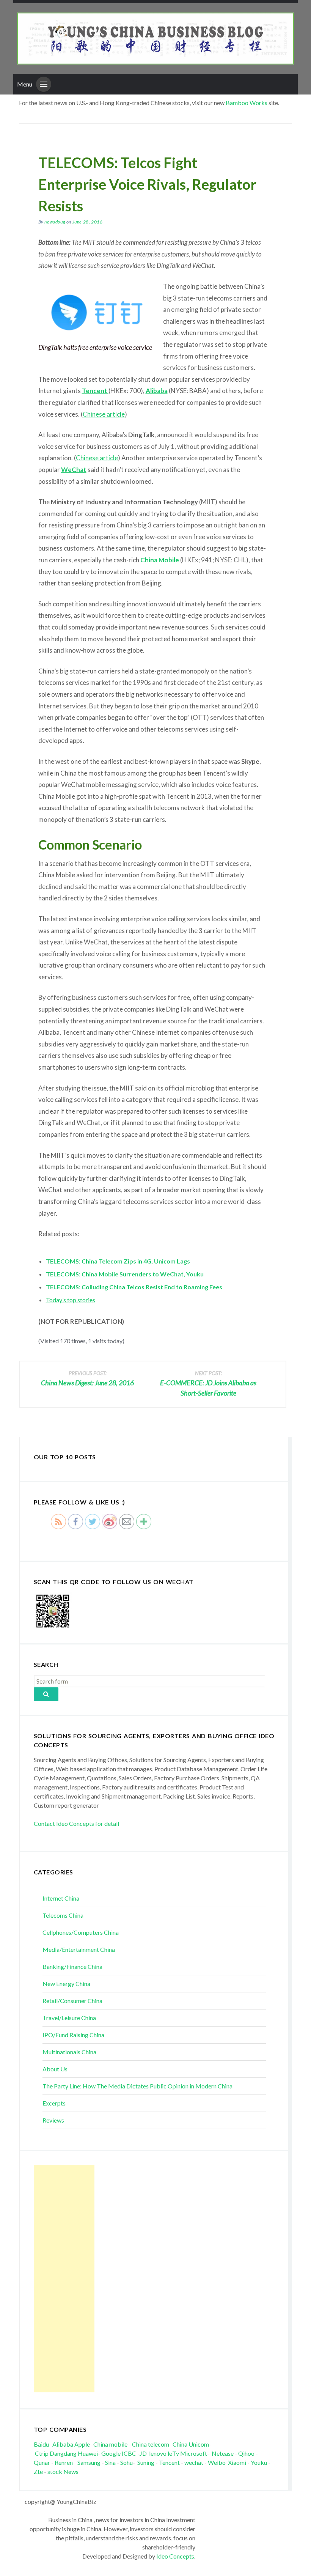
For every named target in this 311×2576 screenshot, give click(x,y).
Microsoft (194, 2453)
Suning (146, 2462)
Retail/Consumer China (72, 2001)
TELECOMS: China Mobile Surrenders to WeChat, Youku (125, 1274)
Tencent (169, 2462)
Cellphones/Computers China (81, 1932)
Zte (38, 2471)
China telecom (151, 2444)
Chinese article (104, 414)
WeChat (74, 470)
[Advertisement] (64, 2279)
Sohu (126, 2462)
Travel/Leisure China (69, 2018)
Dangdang (63, 2453)
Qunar (42, 2462)
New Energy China (66, 1984)
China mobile (110, 2444)
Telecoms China (63, 1915)
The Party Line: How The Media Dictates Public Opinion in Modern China (137, 2086)
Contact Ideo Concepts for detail (76, 1823)
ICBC (130, 2453)
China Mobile (160, 560)
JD (143, 2453)
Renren (65, 2462)
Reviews (53, 2120)
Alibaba (157, 391)
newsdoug (55, 222)
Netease (223, 2453)
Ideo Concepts (175, 2556)
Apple (82, 2444)
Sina (110, 2462)
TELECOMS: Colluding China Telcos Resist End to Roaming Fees (134, 1287)
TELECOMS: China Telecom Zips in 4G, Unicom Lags (118, 1261)
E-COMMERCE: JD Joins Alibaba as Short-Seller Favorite (208, 1383)
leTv (173, 2453)
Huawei (88, 2453)
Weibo (217, 2462)
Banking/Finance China (72, 1966)
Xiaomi (237, 2462)
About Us (55, 2069)
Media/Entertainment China (79, 1949)
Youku (259, 2462)
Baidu (41, 2444)
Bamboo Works (247, 103)
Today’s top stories (71, 1300)
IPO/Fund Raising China (73, 2035)
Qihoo (246, 2453)
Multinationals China (69, 2052)
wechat (194, 2462)
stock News (63, 2471)
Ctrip (42, 2453)
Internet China (61, 1898)
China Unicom (191, 2444)
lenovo (158, 2453)
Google (111, 2453)
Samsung (89, 2462)
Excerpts (54, 2103)
